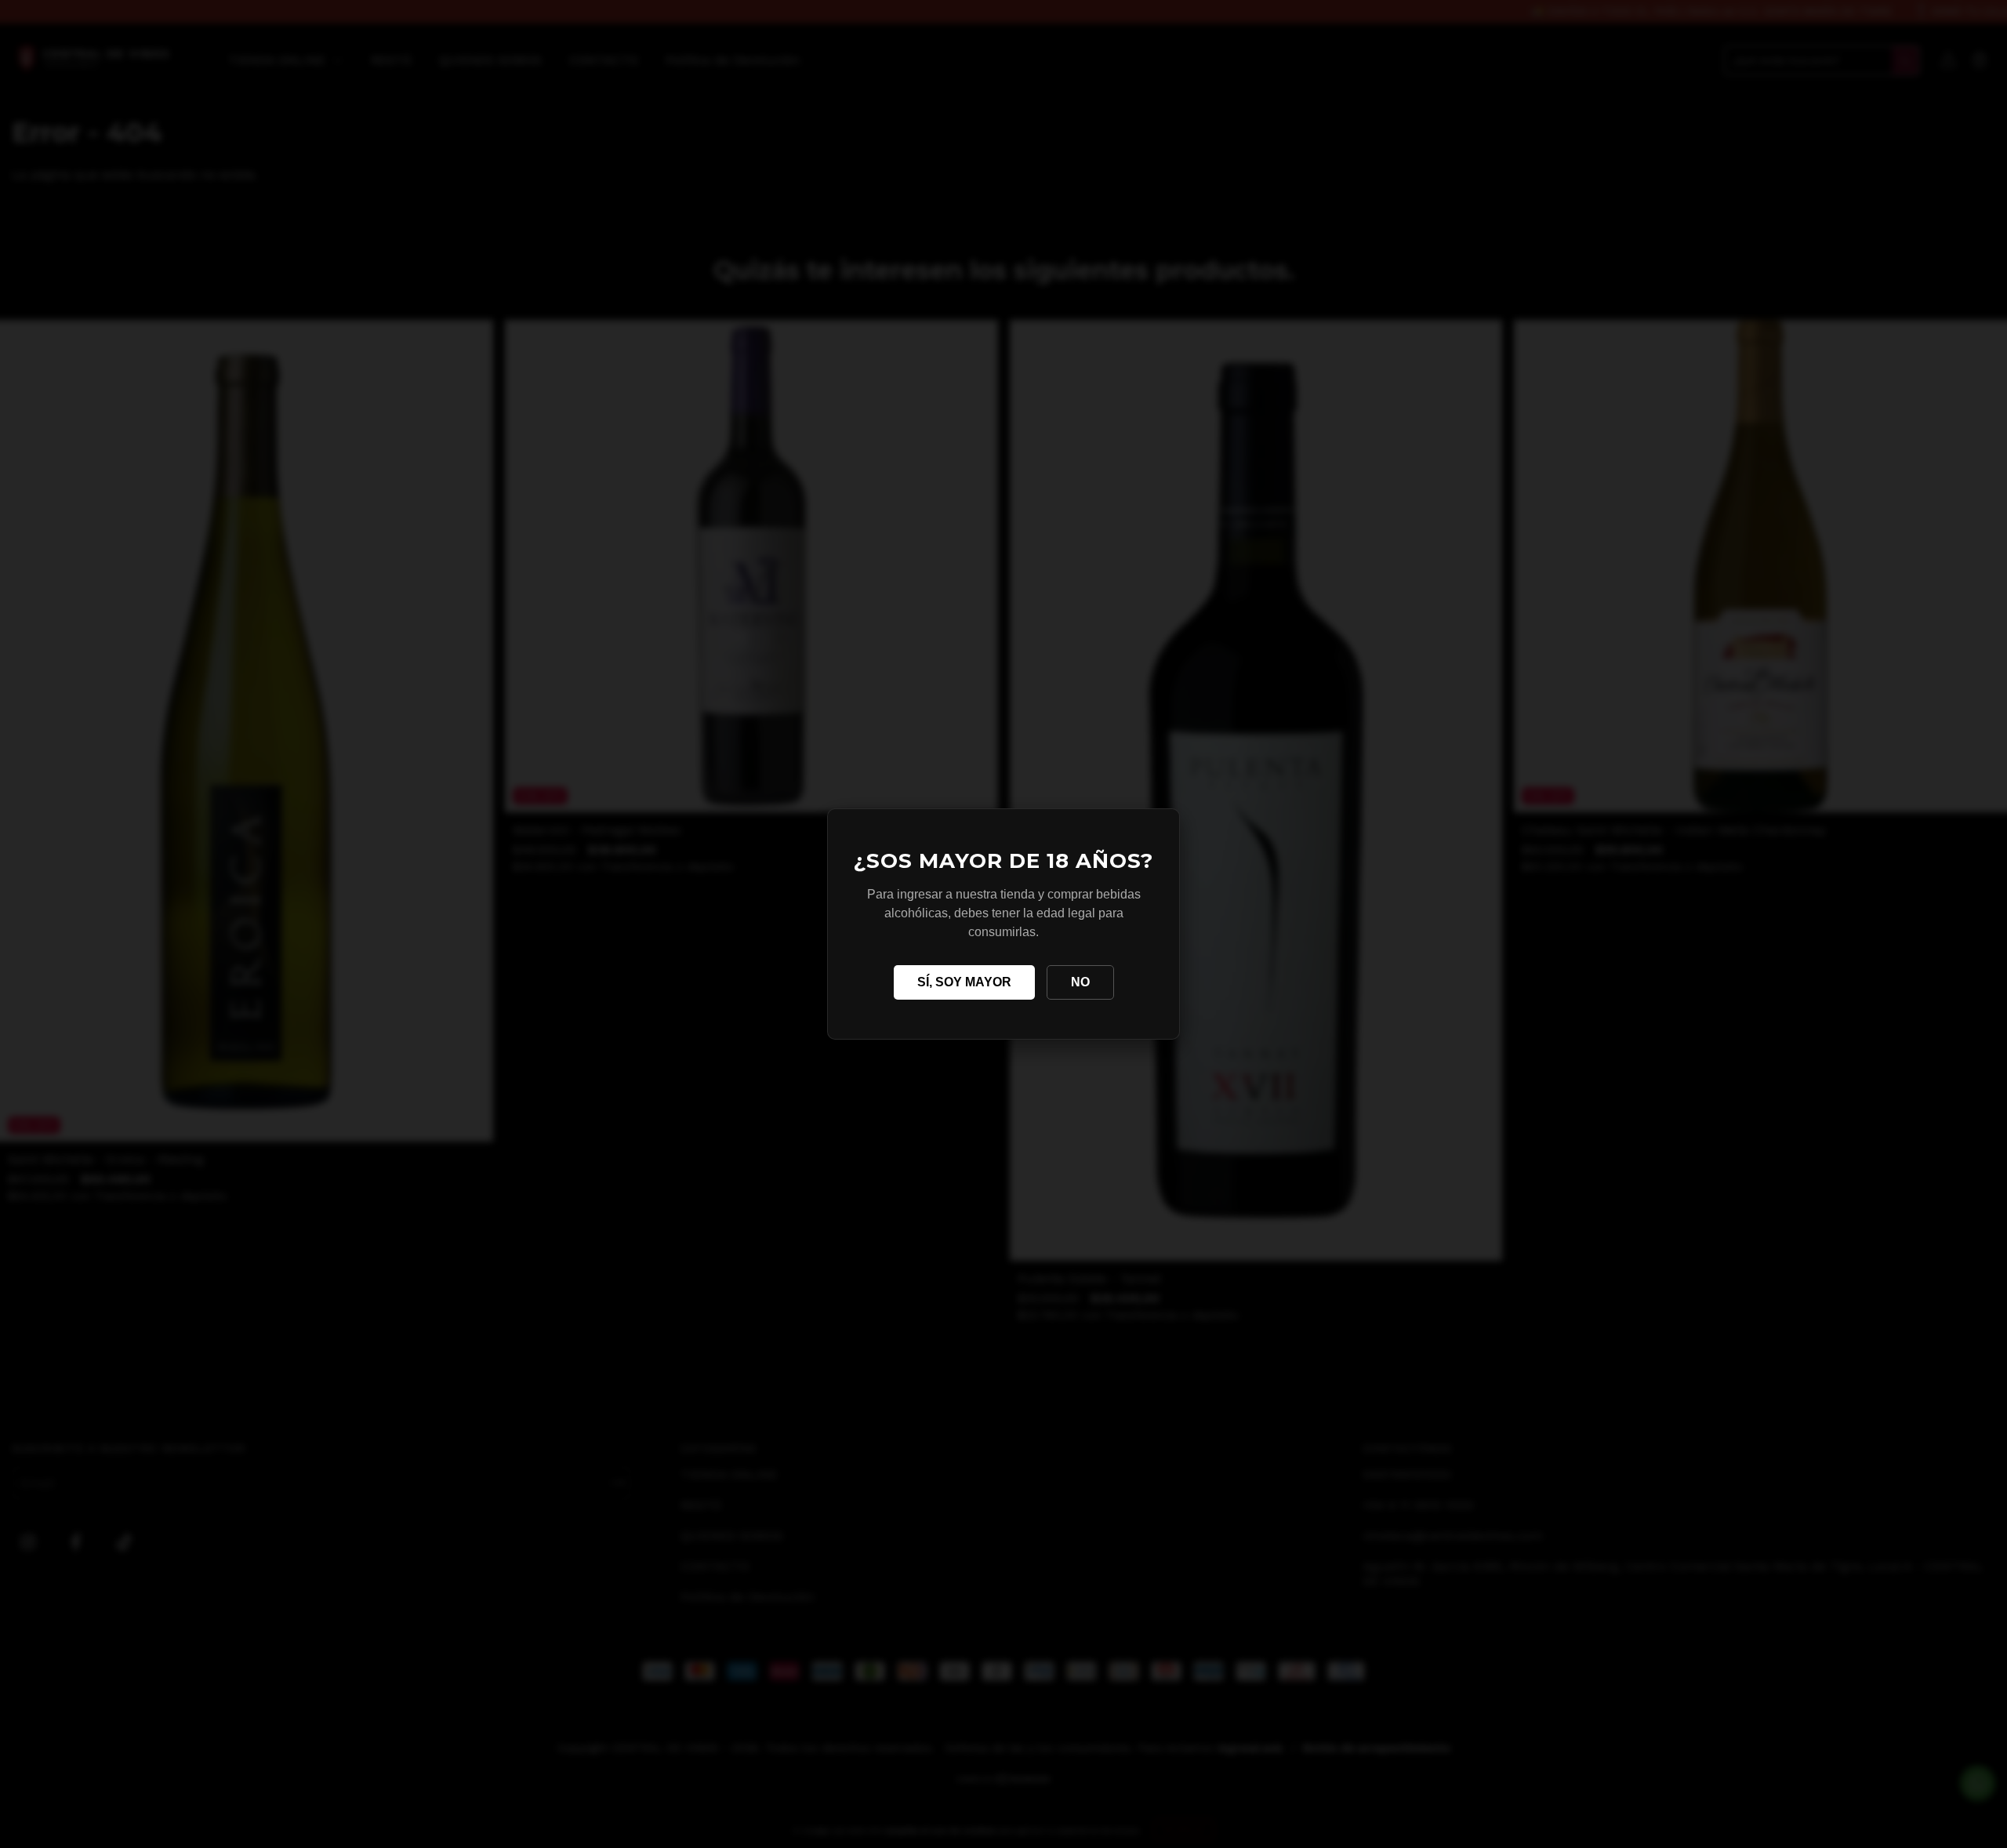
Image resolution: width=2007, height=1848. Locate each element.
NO (1080, 982)
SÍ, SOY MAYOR (964, 982)
